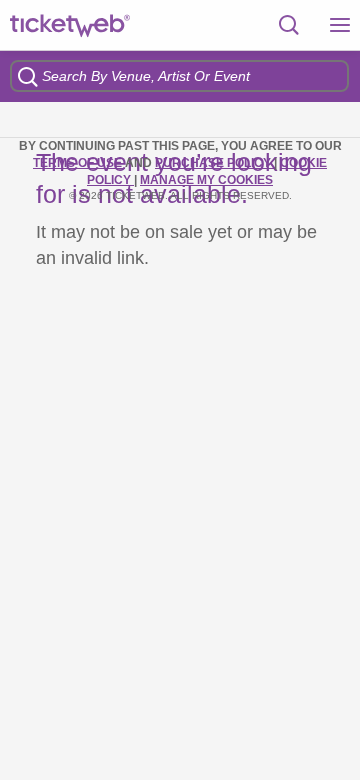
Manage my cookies (206, 180)
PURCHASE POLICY (214, 163)
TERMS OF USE (79, 163)
